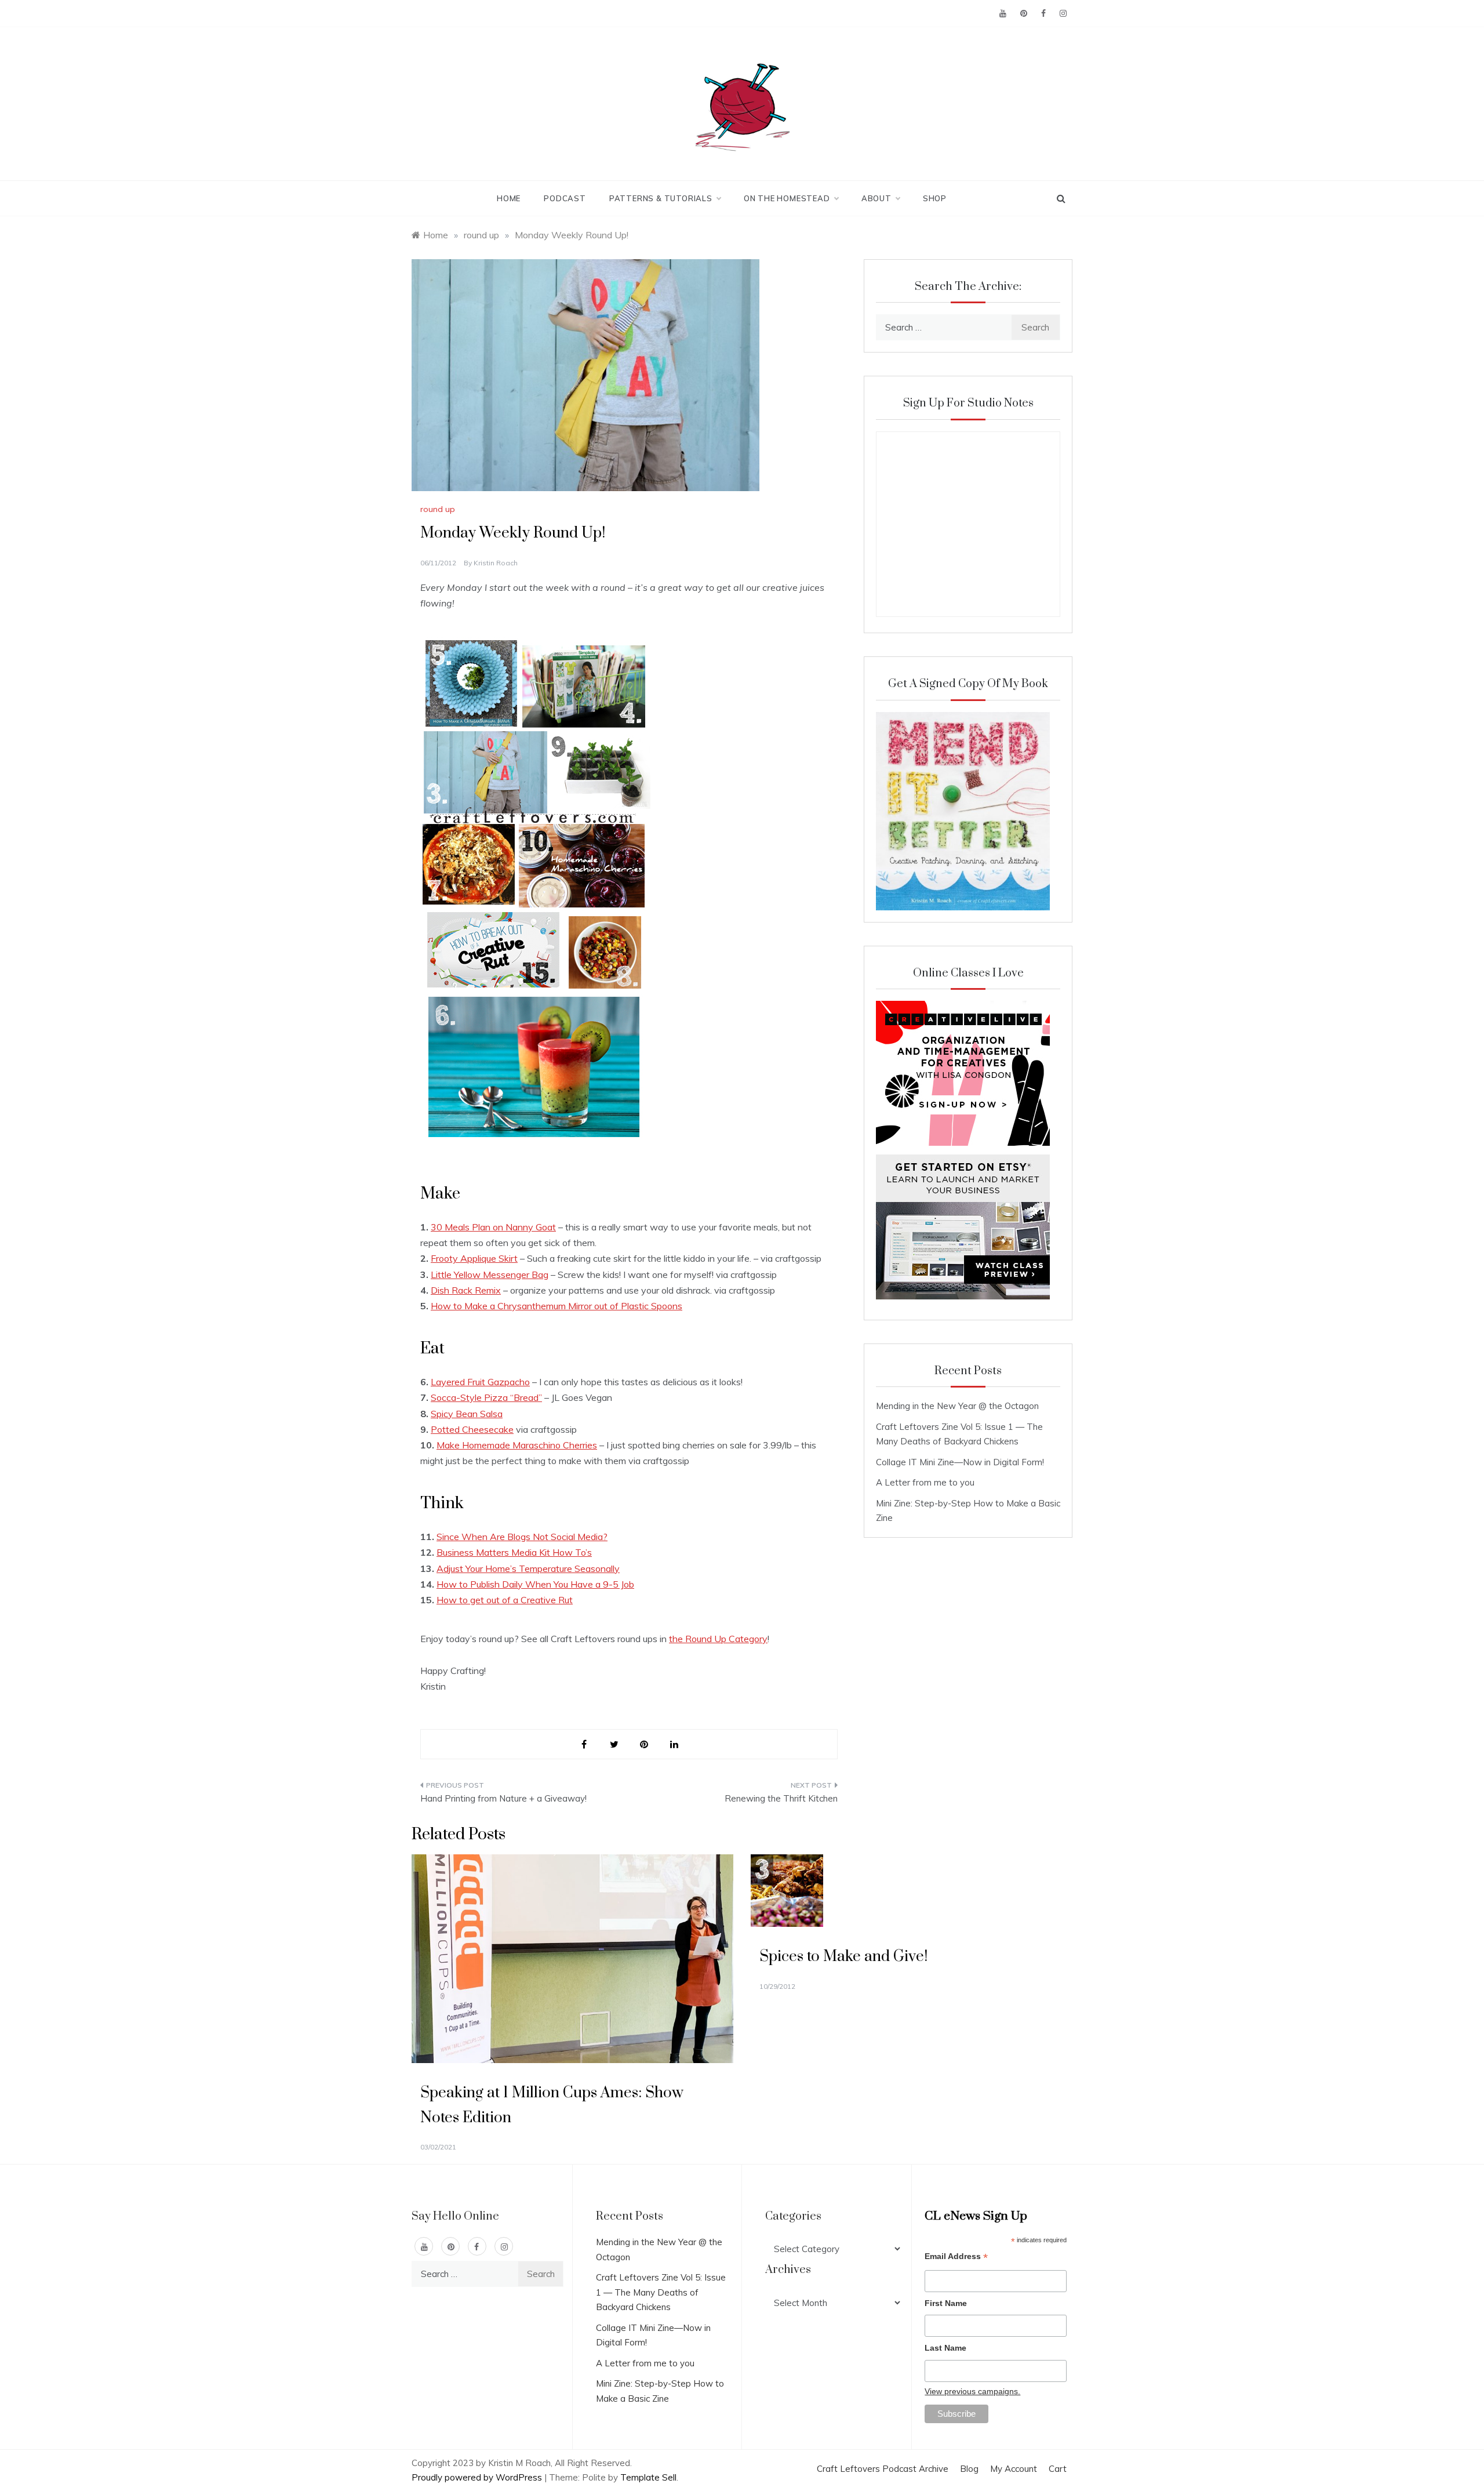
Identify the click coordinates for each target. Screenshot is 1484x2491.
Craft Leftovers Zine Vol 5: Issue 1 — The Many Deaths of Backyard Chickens (661, 2292)
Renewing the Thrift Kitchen (781, 1798)
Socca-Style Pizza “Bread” (486, 1397)
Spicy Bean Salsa (467, 1414)
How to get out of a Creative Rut (505, 1600)
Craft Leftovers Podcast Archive (883, 2469)
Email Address (956, 2258)
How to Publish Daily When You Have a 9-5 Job (535, 1584)
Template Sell (648, 2477)
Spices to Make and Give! (843, 1957)
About (876, 198)
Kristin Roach (496, 563)
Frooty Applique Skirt (474, 1258)
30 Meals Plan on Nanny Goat (493, 1227)
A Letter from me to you (925, 1482)
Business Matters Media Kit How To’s (514, 1552)
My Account (1014, 2469)
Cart (1058, 2469)
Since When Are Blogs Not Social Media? (522, 1537)
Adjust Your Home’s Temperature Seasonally (528, 1568)
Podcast (565, 198)
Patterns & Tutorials (661, 198)
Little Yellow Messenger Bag (490, 1274)
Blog (969, 2469)
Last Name (945, 2348)
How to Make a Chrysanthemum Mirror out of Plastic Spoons (556, 1306)
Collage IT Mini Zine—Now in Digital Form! (960, 1462)
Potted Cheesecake (472, 1429)
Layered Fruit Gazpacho (480, 1382)
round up (438, 509)
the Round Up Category (718, 1639)
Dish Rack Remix (466, 1290)
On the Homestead (787, 198)
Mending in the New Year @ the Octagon (957, 1406)
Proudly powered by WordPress (478, 2477)
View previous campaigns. (972, 2391)
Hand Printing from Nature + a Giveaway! (503, 1798)
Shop (935, 198)
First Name (946, 2303)
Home (509, 198)
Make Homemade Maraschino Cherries (517, 1445)
